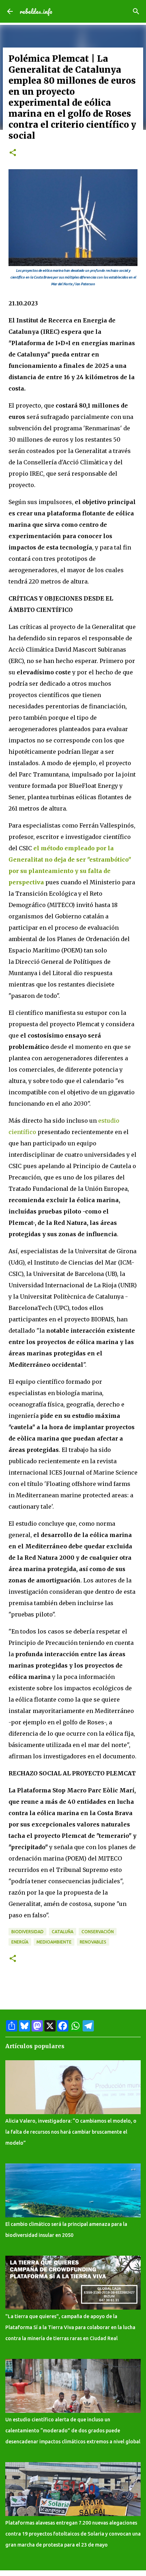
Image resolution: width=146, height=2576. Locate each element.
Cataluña (63, 1932)
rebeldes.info (36, 11)
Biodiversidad (27, 1932)
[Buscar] (136, 11)
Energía (20, 1942)
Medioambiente (54, 1942)
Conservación (98, 1932)
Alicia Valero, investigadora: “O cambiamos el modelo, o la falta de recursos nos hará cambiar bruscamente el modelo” (71, 2132)
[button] (13, 153)
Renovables (93, 1942)
